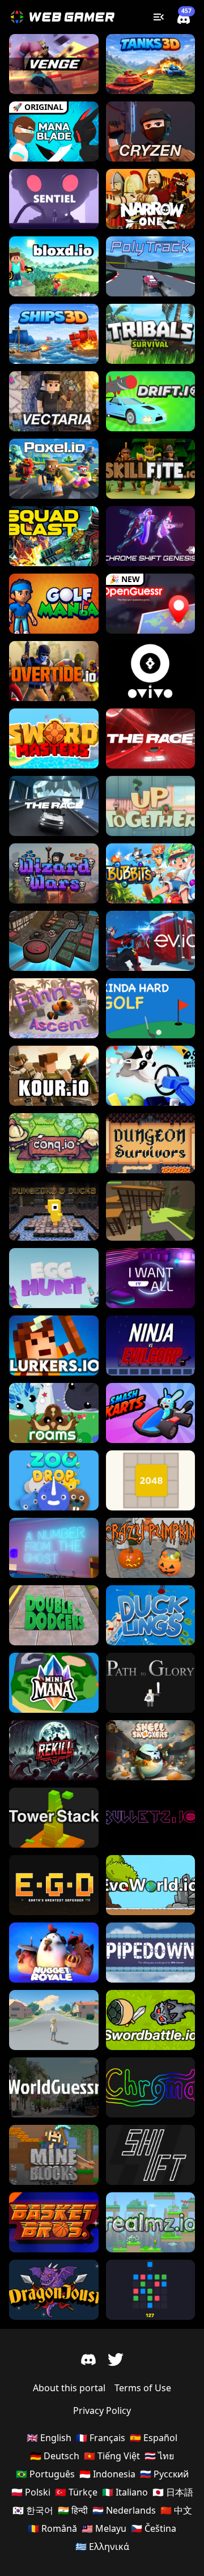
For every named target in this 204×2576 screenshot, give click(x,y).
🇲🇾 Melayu (104, 2528)
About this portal (69, 2388)
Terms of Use (143, 2388)
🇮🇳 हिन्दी (73, 2510)
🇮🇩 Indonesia (107, 2474)
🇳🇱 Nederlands (124, 2510)
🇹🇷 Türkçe (76, 2492)
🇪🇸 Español (154, 2438)
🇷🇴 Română (52, 2528)
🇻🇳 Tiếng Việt (112, 2456)
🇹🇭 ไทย (159, 2456)
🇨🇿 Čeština (154, 2528)
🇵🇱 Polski (31, 2492)
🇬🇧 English (49, 2438)
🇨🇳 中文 (176, 2510)
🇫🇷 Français (101, 2438)
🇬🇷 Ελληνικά (102, 2547)
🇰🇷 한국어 (33, 2510)
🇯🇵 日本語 (173, 2492)
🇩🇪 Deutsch (55, 2456)
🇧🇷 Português (45, 2474)
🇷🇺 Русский (164, 2474)
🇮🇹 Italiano (125, 2492)
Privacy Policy (102, 2411)
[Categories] (159, 17)
